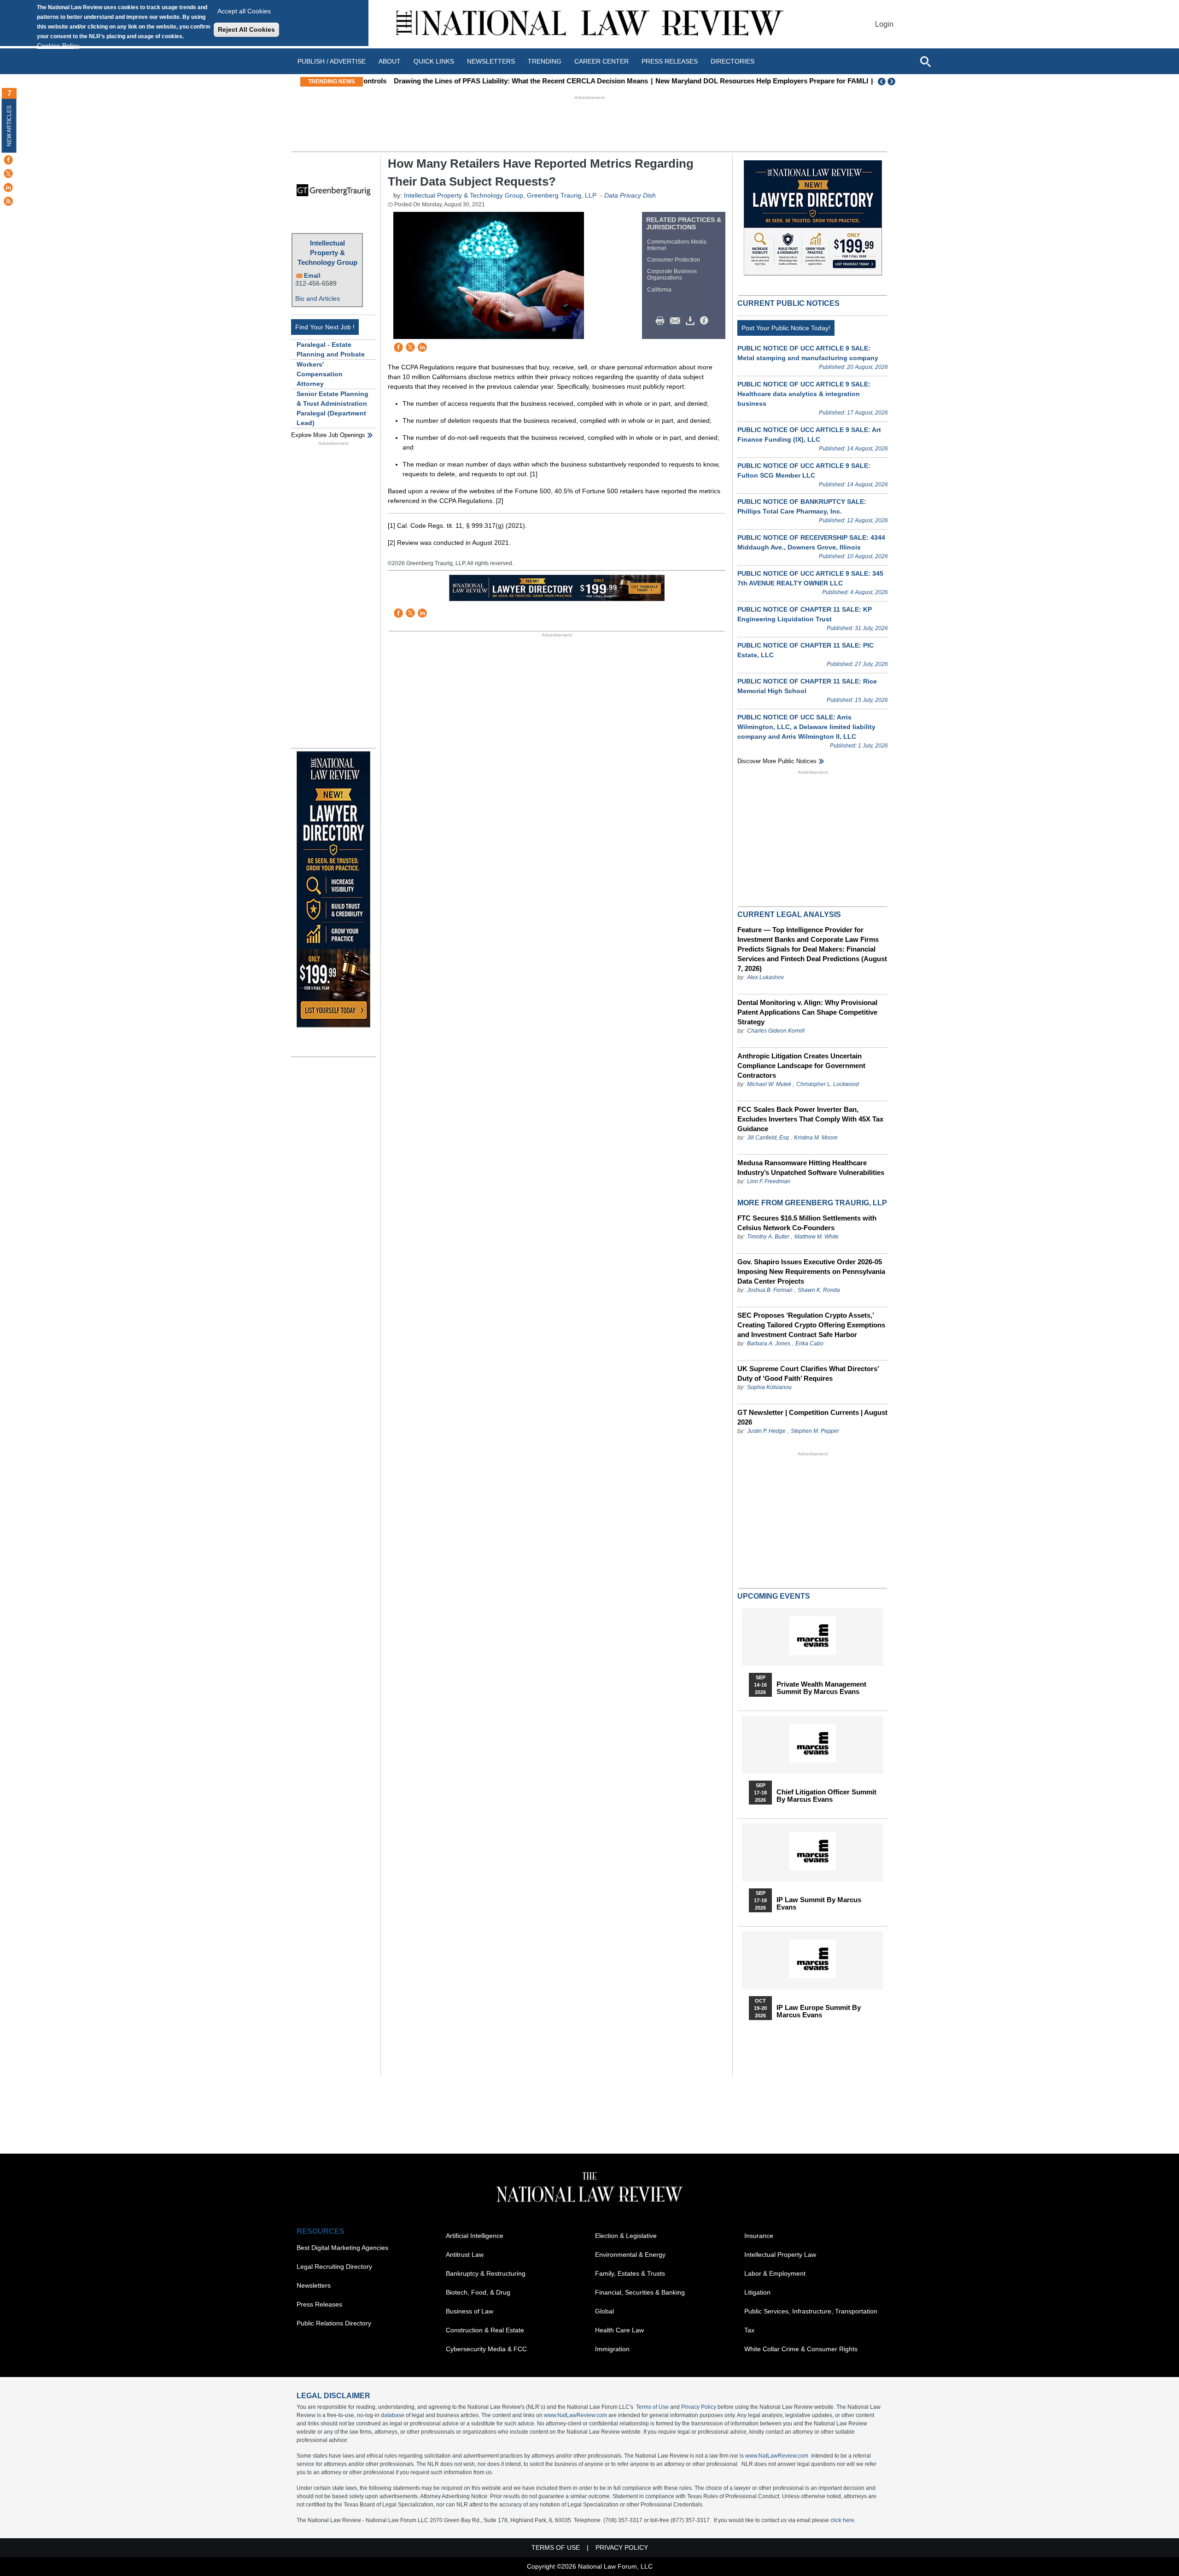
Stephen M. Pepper (815, 1431)
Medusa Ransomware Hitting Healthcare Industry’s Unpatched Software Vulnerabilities (811, 1168)
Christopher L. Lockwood (828, 1084)
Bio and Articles (318, 298)
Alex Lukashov (765, 977)
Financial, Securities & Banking (640, 2292)
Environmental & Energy (630, 2255)
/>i (706, 321)
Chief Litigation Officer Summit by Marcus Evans (826, 1796)
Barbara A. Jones (769, 1343)
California (659, 290)
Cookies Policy (58, 46)
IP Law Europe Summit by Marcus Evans (819, 2011)
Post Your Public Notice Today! (786, 328)
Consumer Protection (674, 260)
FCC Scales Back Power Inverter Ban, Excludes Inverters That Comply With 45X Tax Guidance (810, 1119)
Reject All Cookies (246, 29)
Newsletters (491, 61)
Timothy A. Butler (768, 1237)
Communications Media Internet (677, 245)
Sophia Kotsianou (769, 1387)
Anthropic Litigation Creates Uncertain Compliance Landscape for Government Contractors (801, 1066)
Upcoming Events (774, 1596)
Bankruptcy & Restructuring (486, 2273)
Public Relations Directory (334, 2323)
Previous (882, 82)
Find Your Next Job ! (325, 327)
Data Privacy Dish (630, 195)
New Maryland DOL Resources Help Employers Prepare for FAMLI (736, 81)
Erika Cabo (809, 1343)
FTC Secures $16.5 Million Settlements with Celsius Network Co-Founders (807, 1223)
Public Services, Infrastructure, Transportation (811, 2311)
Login (884, 24)
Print (662, 321)
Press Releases (319, 2304)
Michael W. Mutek (769, 1084)
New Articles (9, 126)
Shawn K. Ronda (819, 1290)
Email (312, 276)
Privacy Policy (699, 2407)
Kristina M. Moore (816, 1138)
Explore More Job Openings (328, 435)
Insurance (759, 2236)
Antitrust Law (465, 2255)
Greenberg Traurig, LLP (562, 195)
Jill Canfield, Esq (768, 1138)
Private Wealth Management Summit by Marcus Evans (821, 1688)
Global (604, 2311)
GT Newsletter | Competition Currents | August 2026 (812, 1417)
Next (893, 82)
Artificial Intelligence (475, 2236)
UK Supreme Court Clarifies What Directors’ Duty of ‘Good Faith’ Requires (808, 1373)
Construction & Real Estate (485, 2330)
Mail (677, 321)
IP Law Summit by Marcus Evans (819, 1904)
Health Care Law (619, 2330)
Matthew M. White (817, 1237)
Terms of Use (652, 2407)
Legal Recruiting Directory (334, 2266)
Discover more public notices (777, 761)
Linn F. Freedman (769, 1181)
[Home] (589, 24)
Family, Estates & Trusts (630, 2273)
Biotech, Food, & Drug (478, 2292)
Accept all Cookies (244, 11)
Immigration (612, 2349)
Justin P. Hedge (766, 1431)
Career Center (601, 61)
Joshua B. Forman (770, 1290)
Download (692, 321)
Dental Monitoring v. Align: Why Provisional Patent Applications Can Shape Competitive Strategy (807, 1012)
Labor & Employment (775, 2273)
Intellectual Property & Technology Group (327, 253)
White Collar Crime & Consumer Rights (801, 2349)
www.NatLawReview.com (575, 2415)
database (393, 2415)
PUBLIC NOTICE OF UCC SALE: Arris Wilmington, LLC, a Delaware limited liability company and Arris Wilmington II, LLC (806, 727)
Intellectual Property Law (780, 2255)
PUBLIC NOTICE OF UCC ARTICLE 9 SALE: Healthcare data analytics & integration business (804, 394)
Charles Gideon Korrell (776, 1031)
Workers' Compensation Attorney (320, 374)
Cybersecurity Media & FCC (486, 2349)
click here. (843, 2520)
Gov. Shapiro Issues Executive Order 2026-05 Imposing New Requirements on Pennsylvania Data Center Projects (811, 1271)
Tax (749, 2330)
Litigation (757, 2292)
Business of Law (470, 2311)
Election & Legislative (626, 2236)
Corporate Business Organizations (672, 275)
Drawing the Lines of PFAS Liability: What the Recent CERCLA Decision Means (496, 81)
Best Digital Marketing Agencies (342, 2248)
